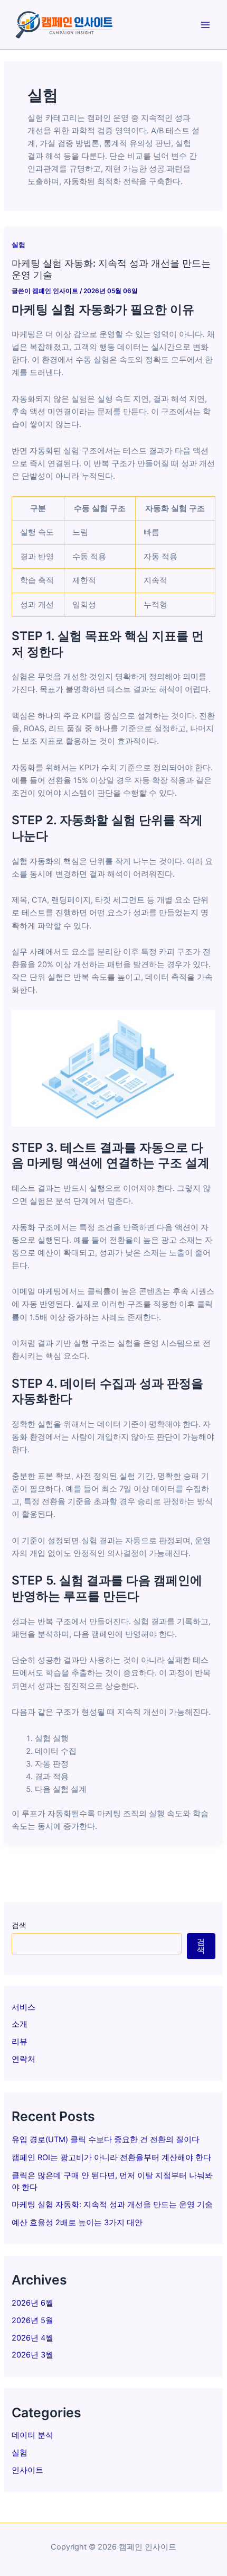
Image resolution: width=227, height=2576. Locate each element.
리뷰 (20, 2042)
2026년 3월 (32, 2355)
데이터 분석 (32, 2435)
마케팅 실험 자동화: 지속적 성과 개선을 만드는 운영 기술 (112, 2205)
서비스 (23, 2007)
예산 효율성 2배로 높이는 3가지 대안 (77, 2223)
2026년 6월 (32, 2303)
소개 (20, 2024)
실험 (20, 2453)
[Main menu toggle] (205, 25)
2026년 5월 (32, 2320)
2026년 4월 (32, 2338)
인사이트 (27, 2470)
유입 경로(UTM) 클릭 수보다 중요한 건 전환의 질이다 (106, 2140)
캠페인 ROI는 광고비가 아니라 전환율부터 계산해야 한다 (111, 2158)
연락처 (23, 2059)
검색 (19, 1925)
